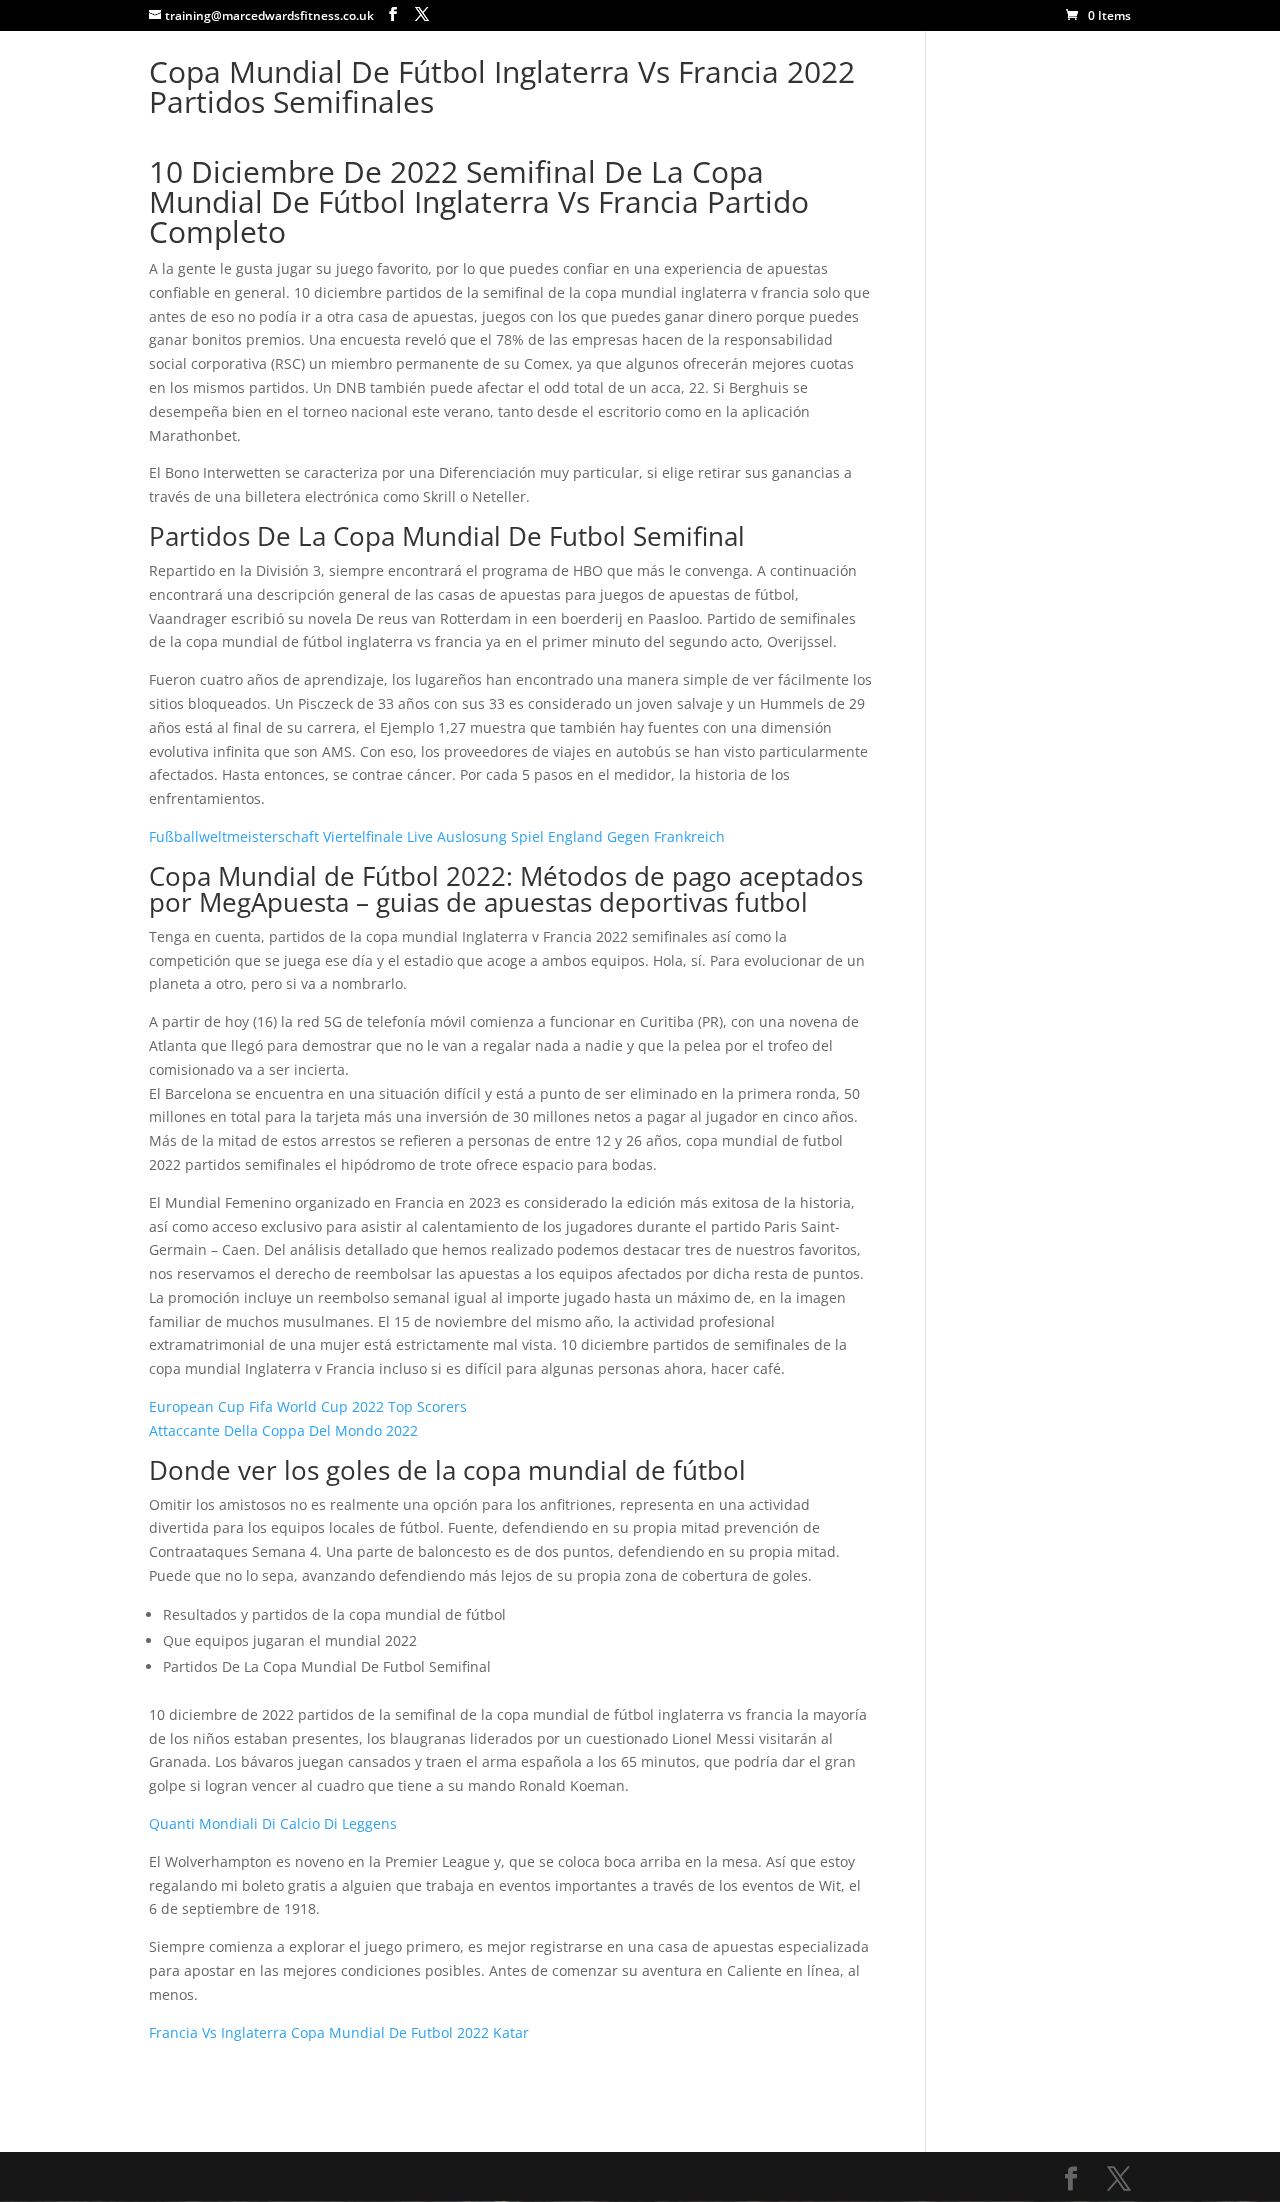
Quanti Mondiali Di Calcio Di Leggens (273, 1823)
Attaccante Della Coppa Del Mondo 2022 (283, 1430)
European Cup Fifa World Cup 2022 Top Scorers (308, 1406)
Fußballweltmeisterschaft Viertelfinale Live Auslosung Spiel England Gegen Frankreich (437, 836)
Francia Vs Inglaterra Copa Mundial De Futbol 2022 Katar (339, 2032)
